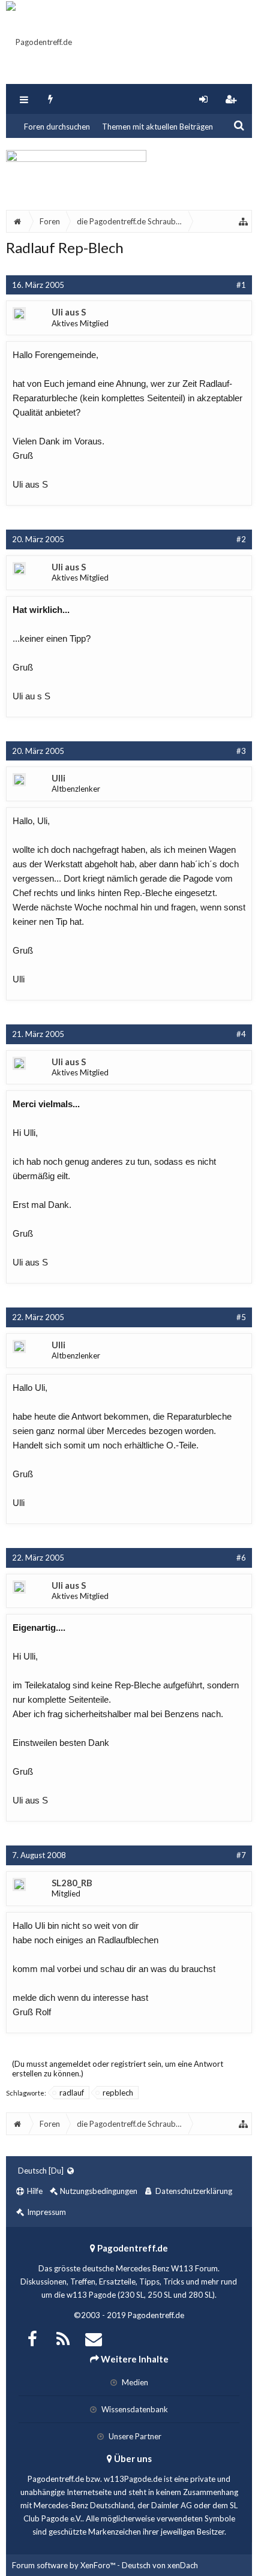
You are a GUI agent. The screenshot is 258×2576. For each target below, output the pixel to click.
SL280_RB (72, 1883)
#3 (241, 751)
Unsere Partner (134, 2436)
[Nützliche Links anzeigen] (244, 221)
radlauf (72, 2093)
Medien (134, 2382)
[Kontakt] (94, 2338)
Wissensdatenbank (134, 2409)
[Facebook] (32, 2338)
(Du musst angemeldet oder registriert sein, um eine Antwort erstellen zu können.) (118, 2069)
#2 (241, 539)
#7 (241, 1855)
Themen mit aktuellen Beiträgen (157, 127)
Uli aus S (69, 312)
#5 (241, 1317)
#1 (241, 285)
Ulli (58, 778)
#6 (241, 1558)
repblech (118, 2093)
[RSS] (63, 2338)
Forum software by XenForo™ (64, 2565)
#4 (241, 1034)
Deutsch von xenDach (160, 2565)
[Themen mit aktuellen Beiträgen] (51, 99)
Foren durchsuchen (57, 127)
